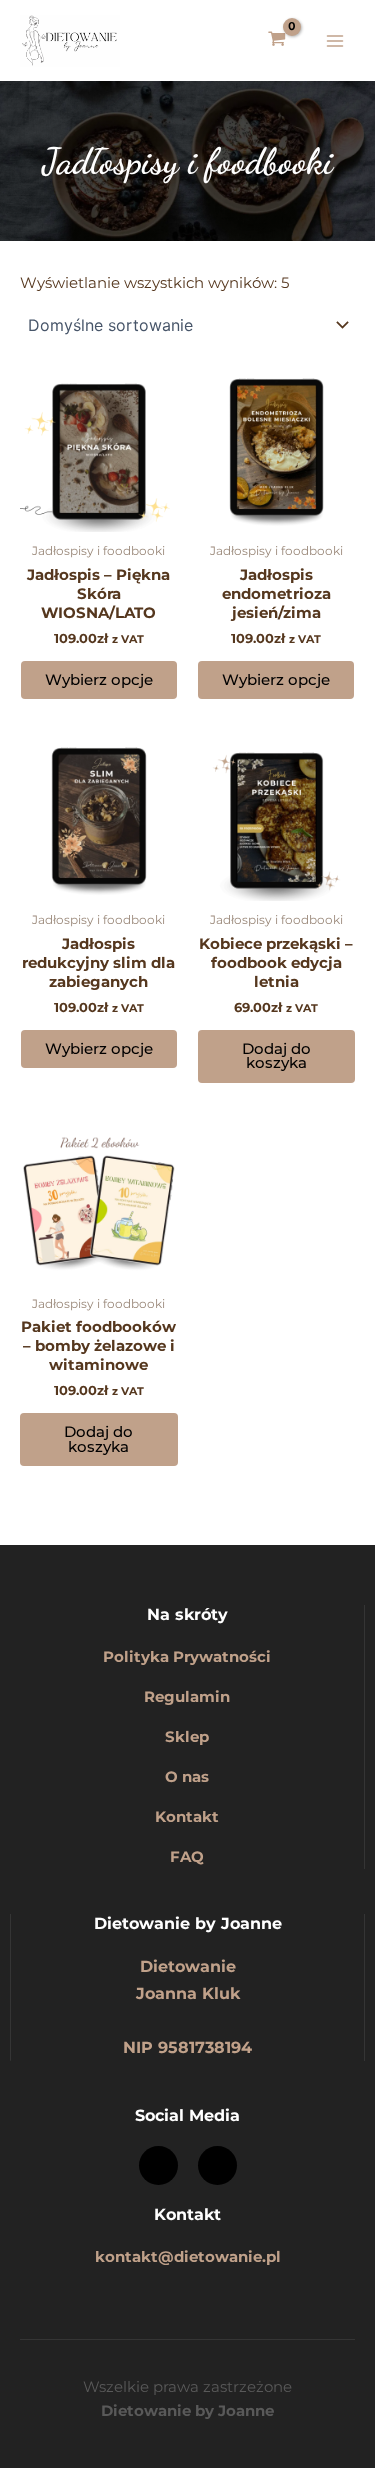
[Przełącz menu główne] (335, 40)
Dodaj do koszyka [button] (276, 1056)
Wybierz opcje (99, 680)
